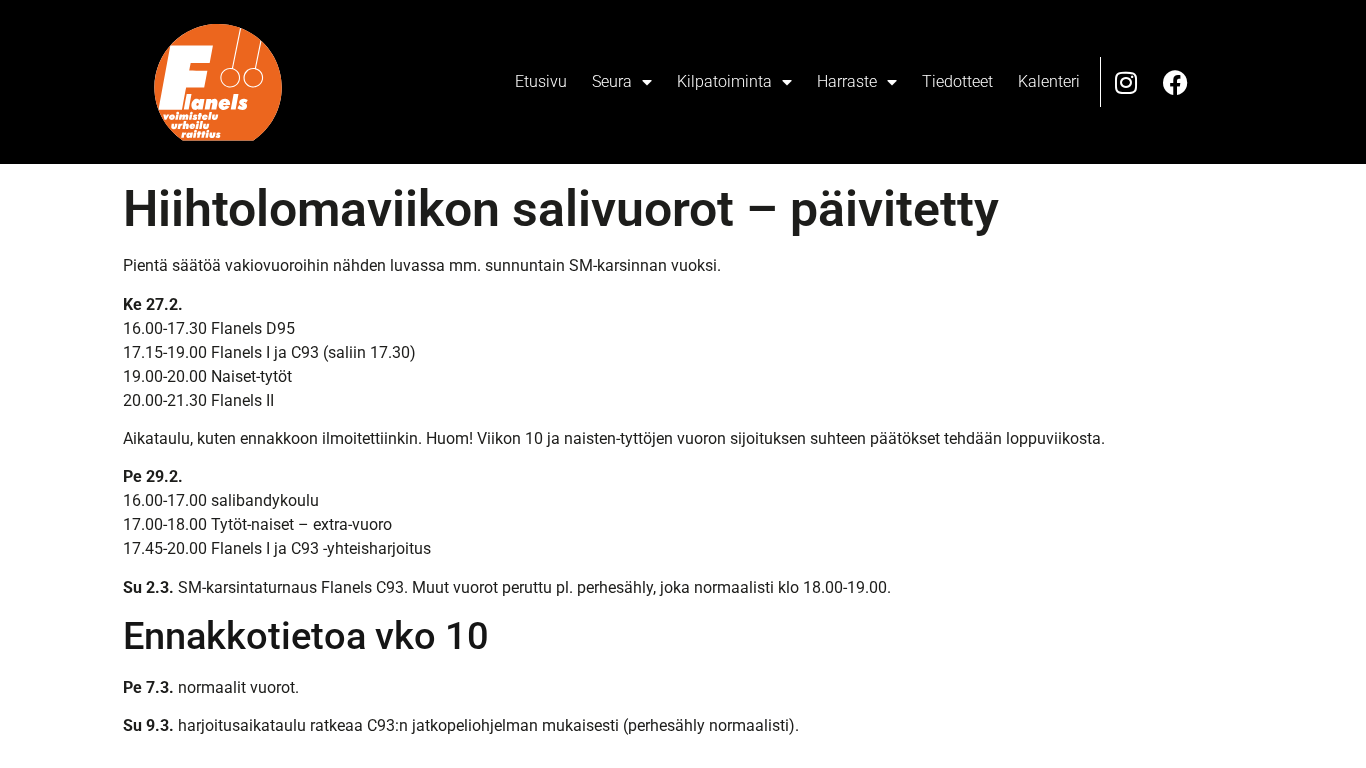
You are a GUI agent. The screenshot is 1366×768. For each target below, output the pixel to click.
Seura (612, 81)
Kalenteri (1049, 81)
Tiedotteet (957, 81)
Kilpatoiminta (724, 81)
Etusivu (541, 81)
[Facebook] (1176, 82)
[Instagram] (1126, 82)
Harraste (847, 81)
